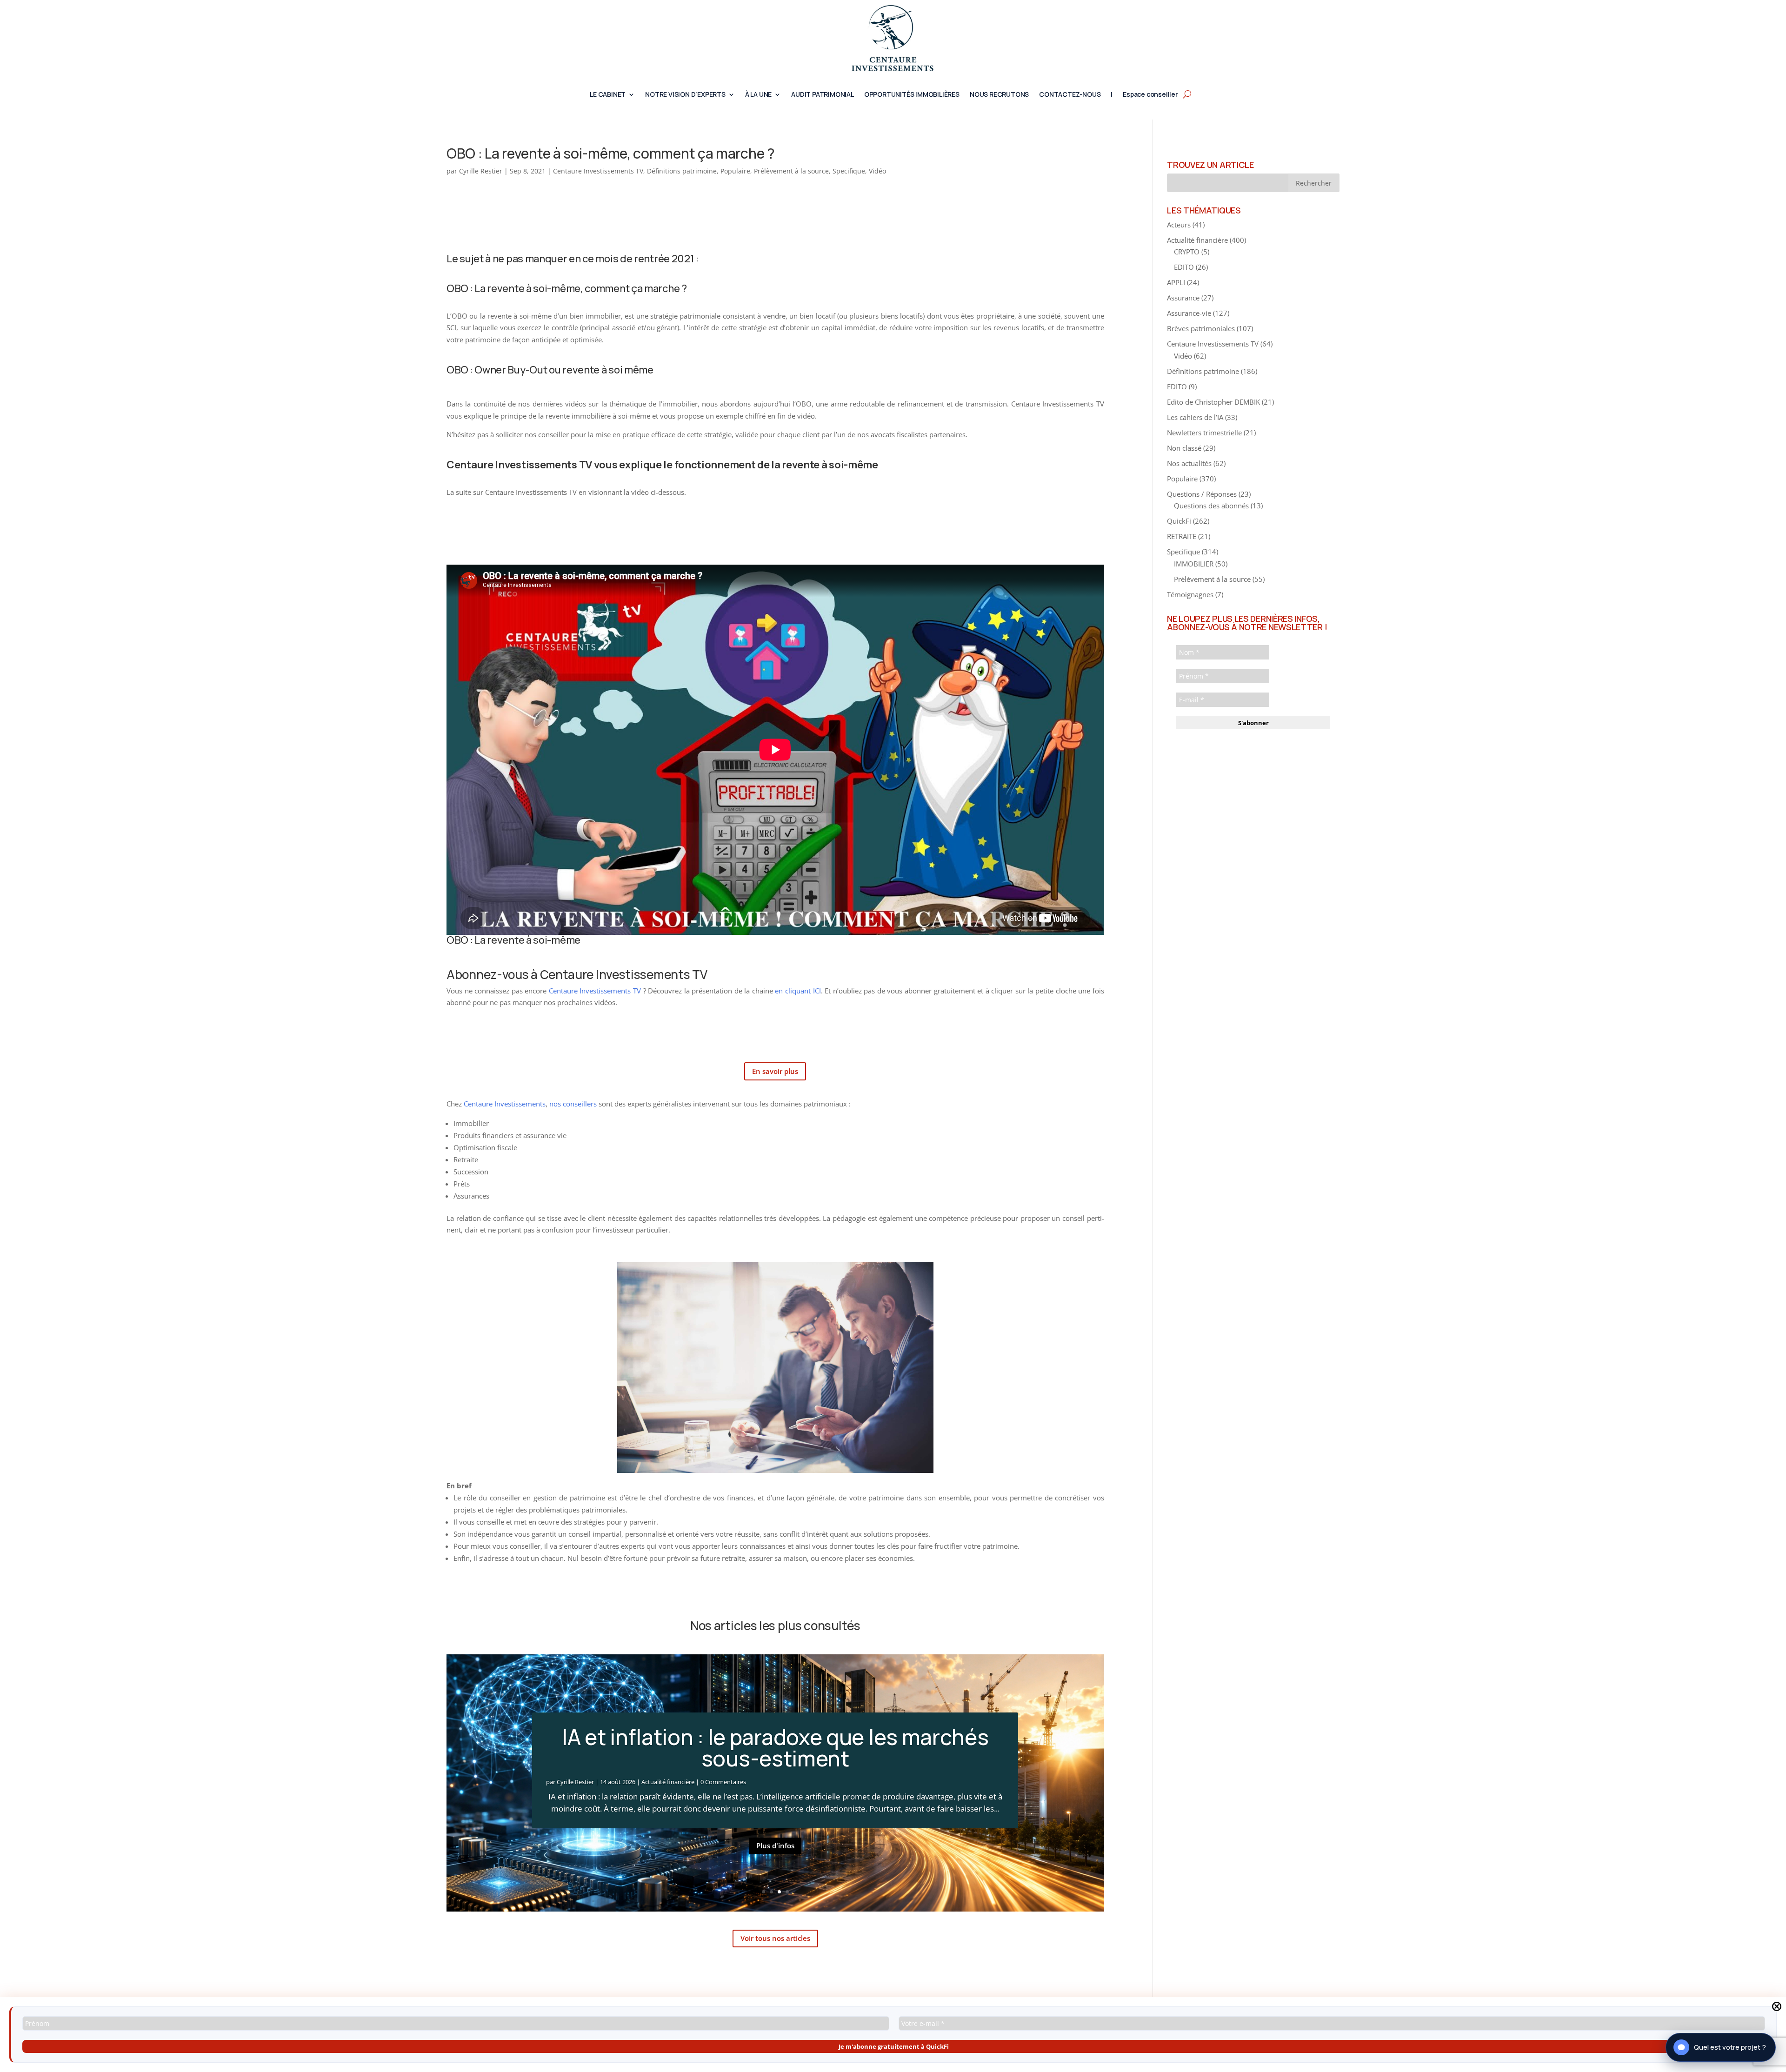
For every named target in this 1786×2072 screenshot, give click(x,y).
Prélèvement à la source (791, 171)
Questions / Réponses (1202, 494)
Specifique (849, 171)
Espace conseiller (1150, 95)
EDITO (1184, 267)
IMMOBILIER (1194, 564)
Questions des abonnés (1211, 506)
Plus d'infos (775, 1845)
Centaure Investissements (505, 1104)
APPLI (1176, 282)
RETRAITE (1182, 536)
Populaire (735, 171)
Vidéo (877, 171)
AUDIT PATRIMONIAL (823, 95)
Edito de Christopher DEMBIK (1213, 402)
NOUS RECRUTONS (999, 95)
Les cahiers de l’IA (1195, 417)
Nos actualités (1189, 463)
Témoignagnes (1190, 594)
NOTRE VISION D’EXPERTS (685, 95)
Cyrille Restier (481, 171)
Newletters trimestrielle (1204, 433)
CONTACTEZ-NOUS (1070, 95)
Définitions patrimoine (682, 171)
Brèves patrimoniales (1201, 328)
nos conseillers (573, 1104)
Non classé (1184, 448)
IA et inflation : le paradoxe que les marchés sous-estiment (775, 1748)
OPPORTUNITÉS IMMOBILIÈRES (912, 95)
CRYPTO (1187, 252)
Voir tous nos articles (775, 1938)
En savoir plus (775, 1071)
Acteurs (1179, 225)
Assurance (1183, 298)
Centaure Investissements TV (598, 171)
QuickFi (1179, 521)
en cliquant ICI (798, 991)
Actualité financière (668, 1782)
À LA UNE (758, 95)
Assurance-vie (1189, 313)
